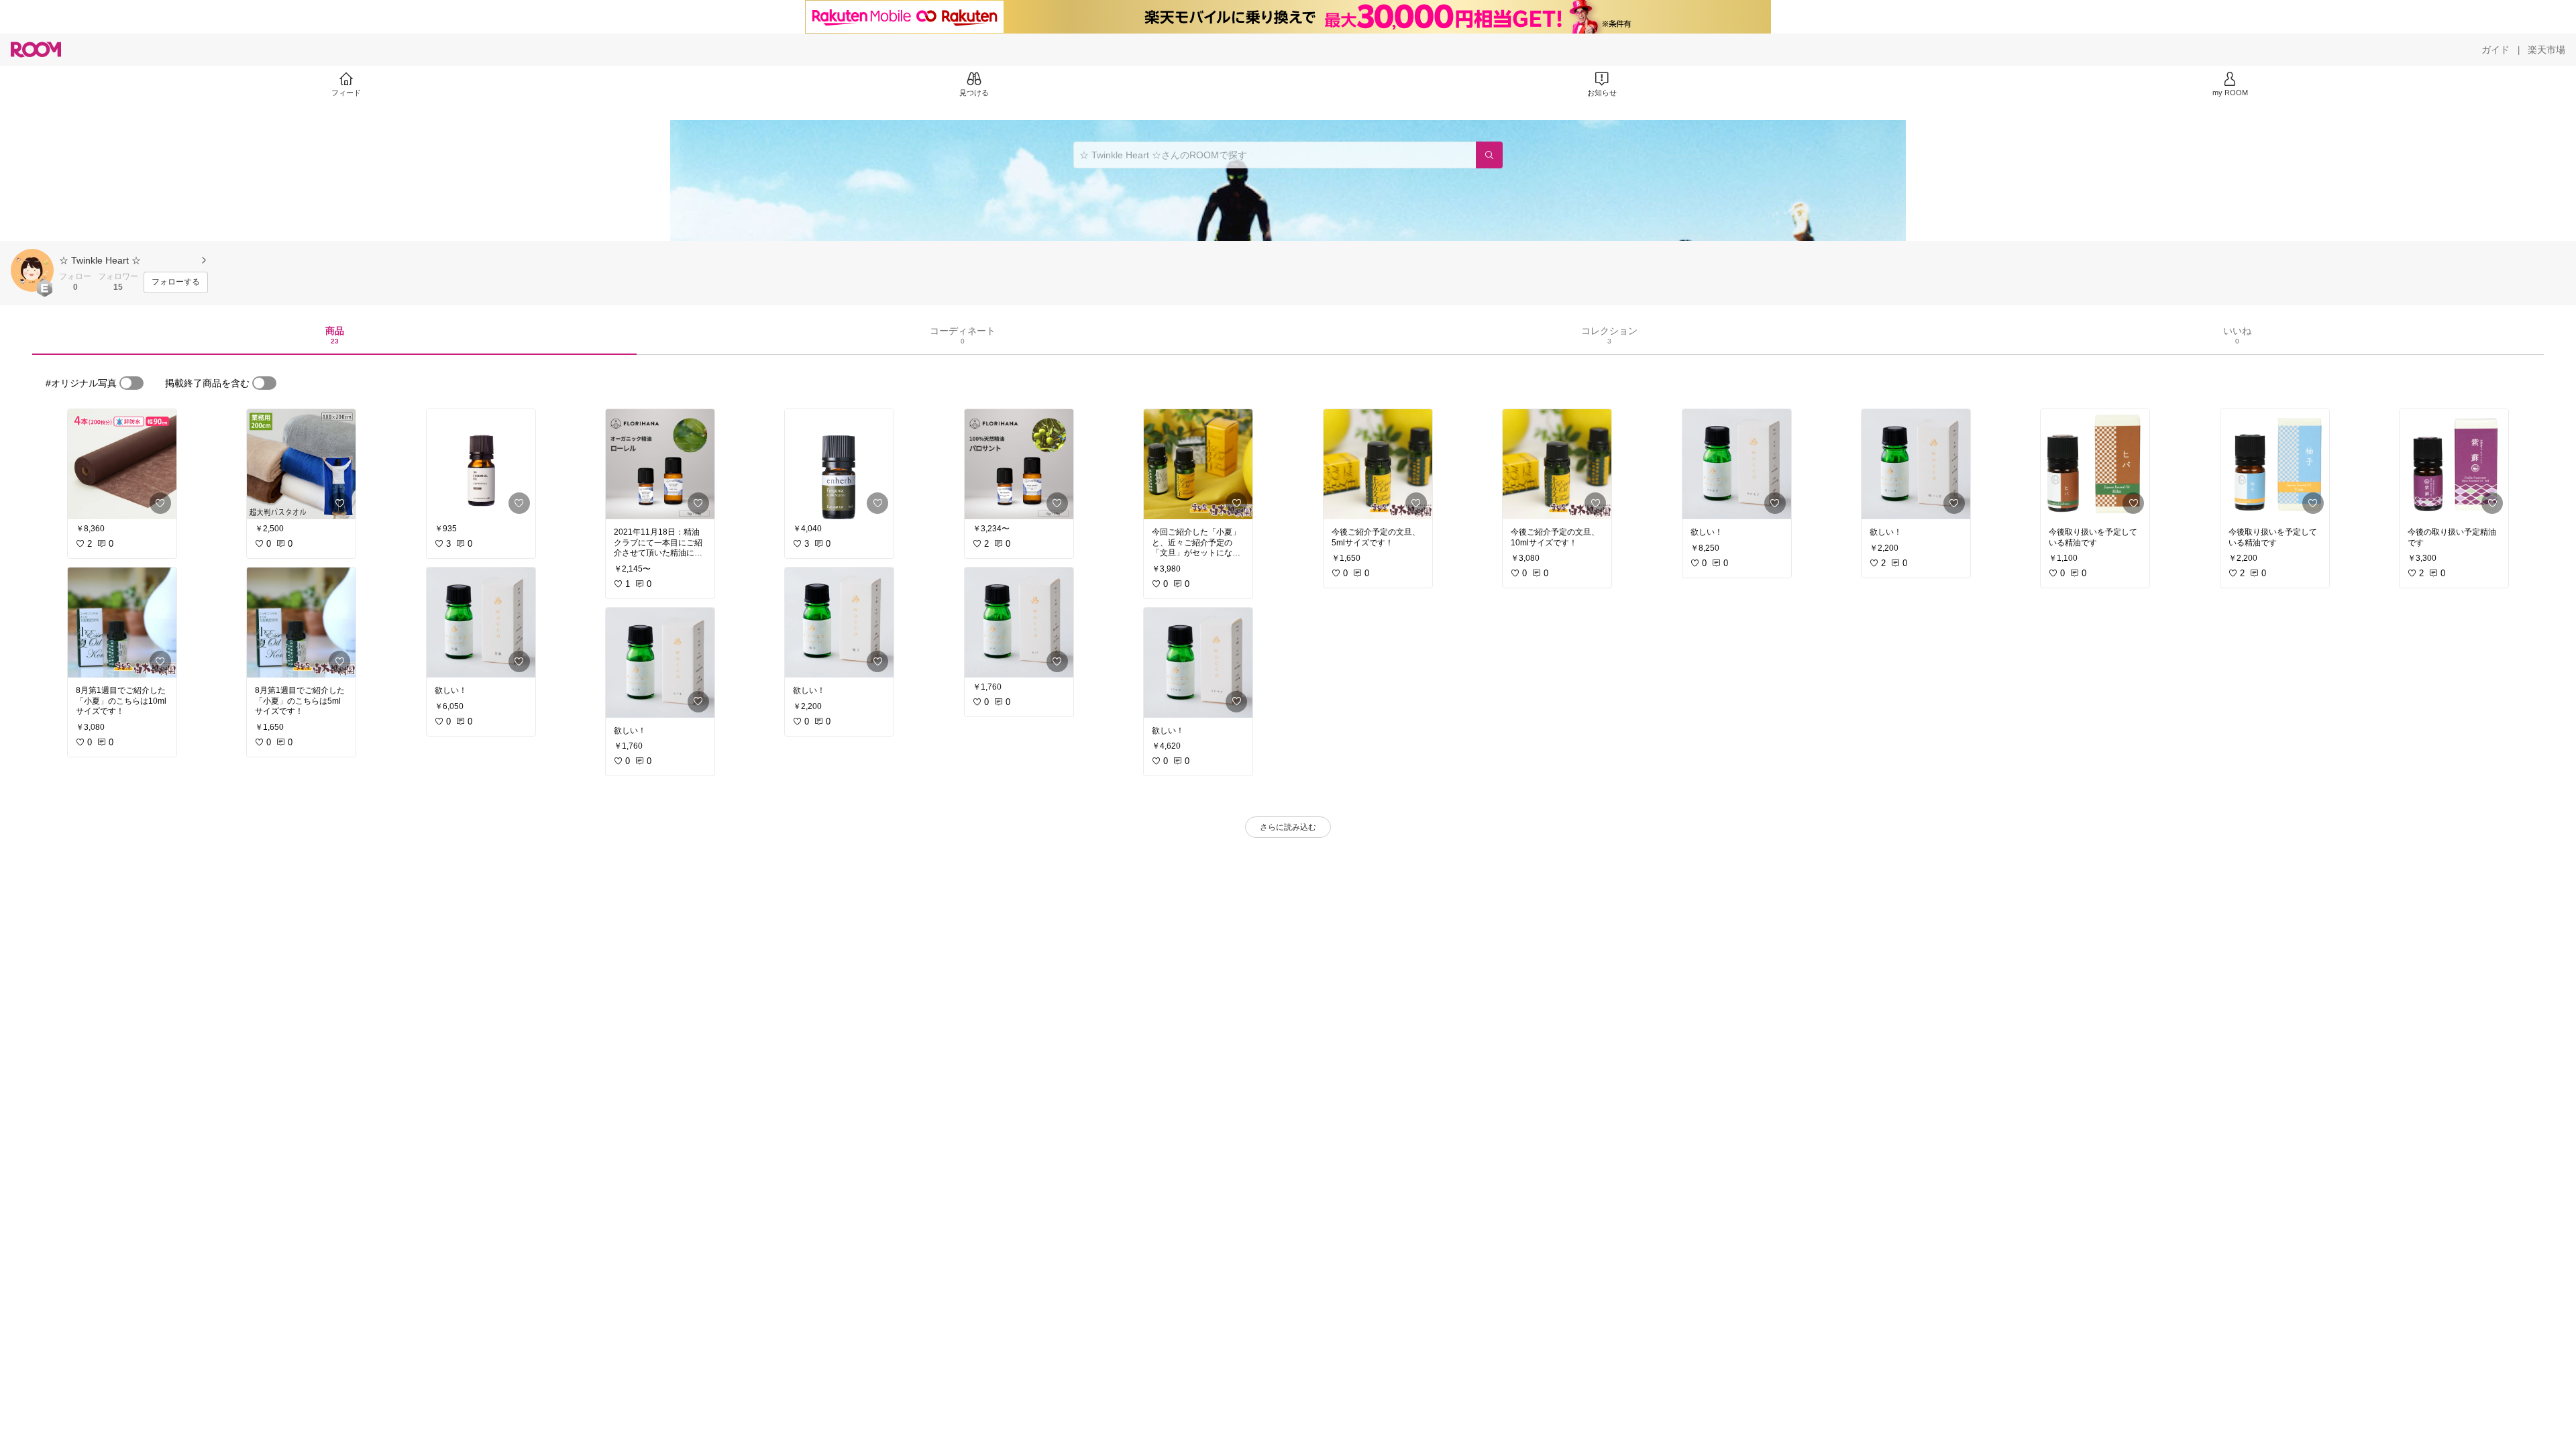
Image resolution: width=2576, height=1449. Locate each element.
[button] (32, 270)
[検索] (1489, 155)
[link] (122, 464)
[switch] (131, 383)
